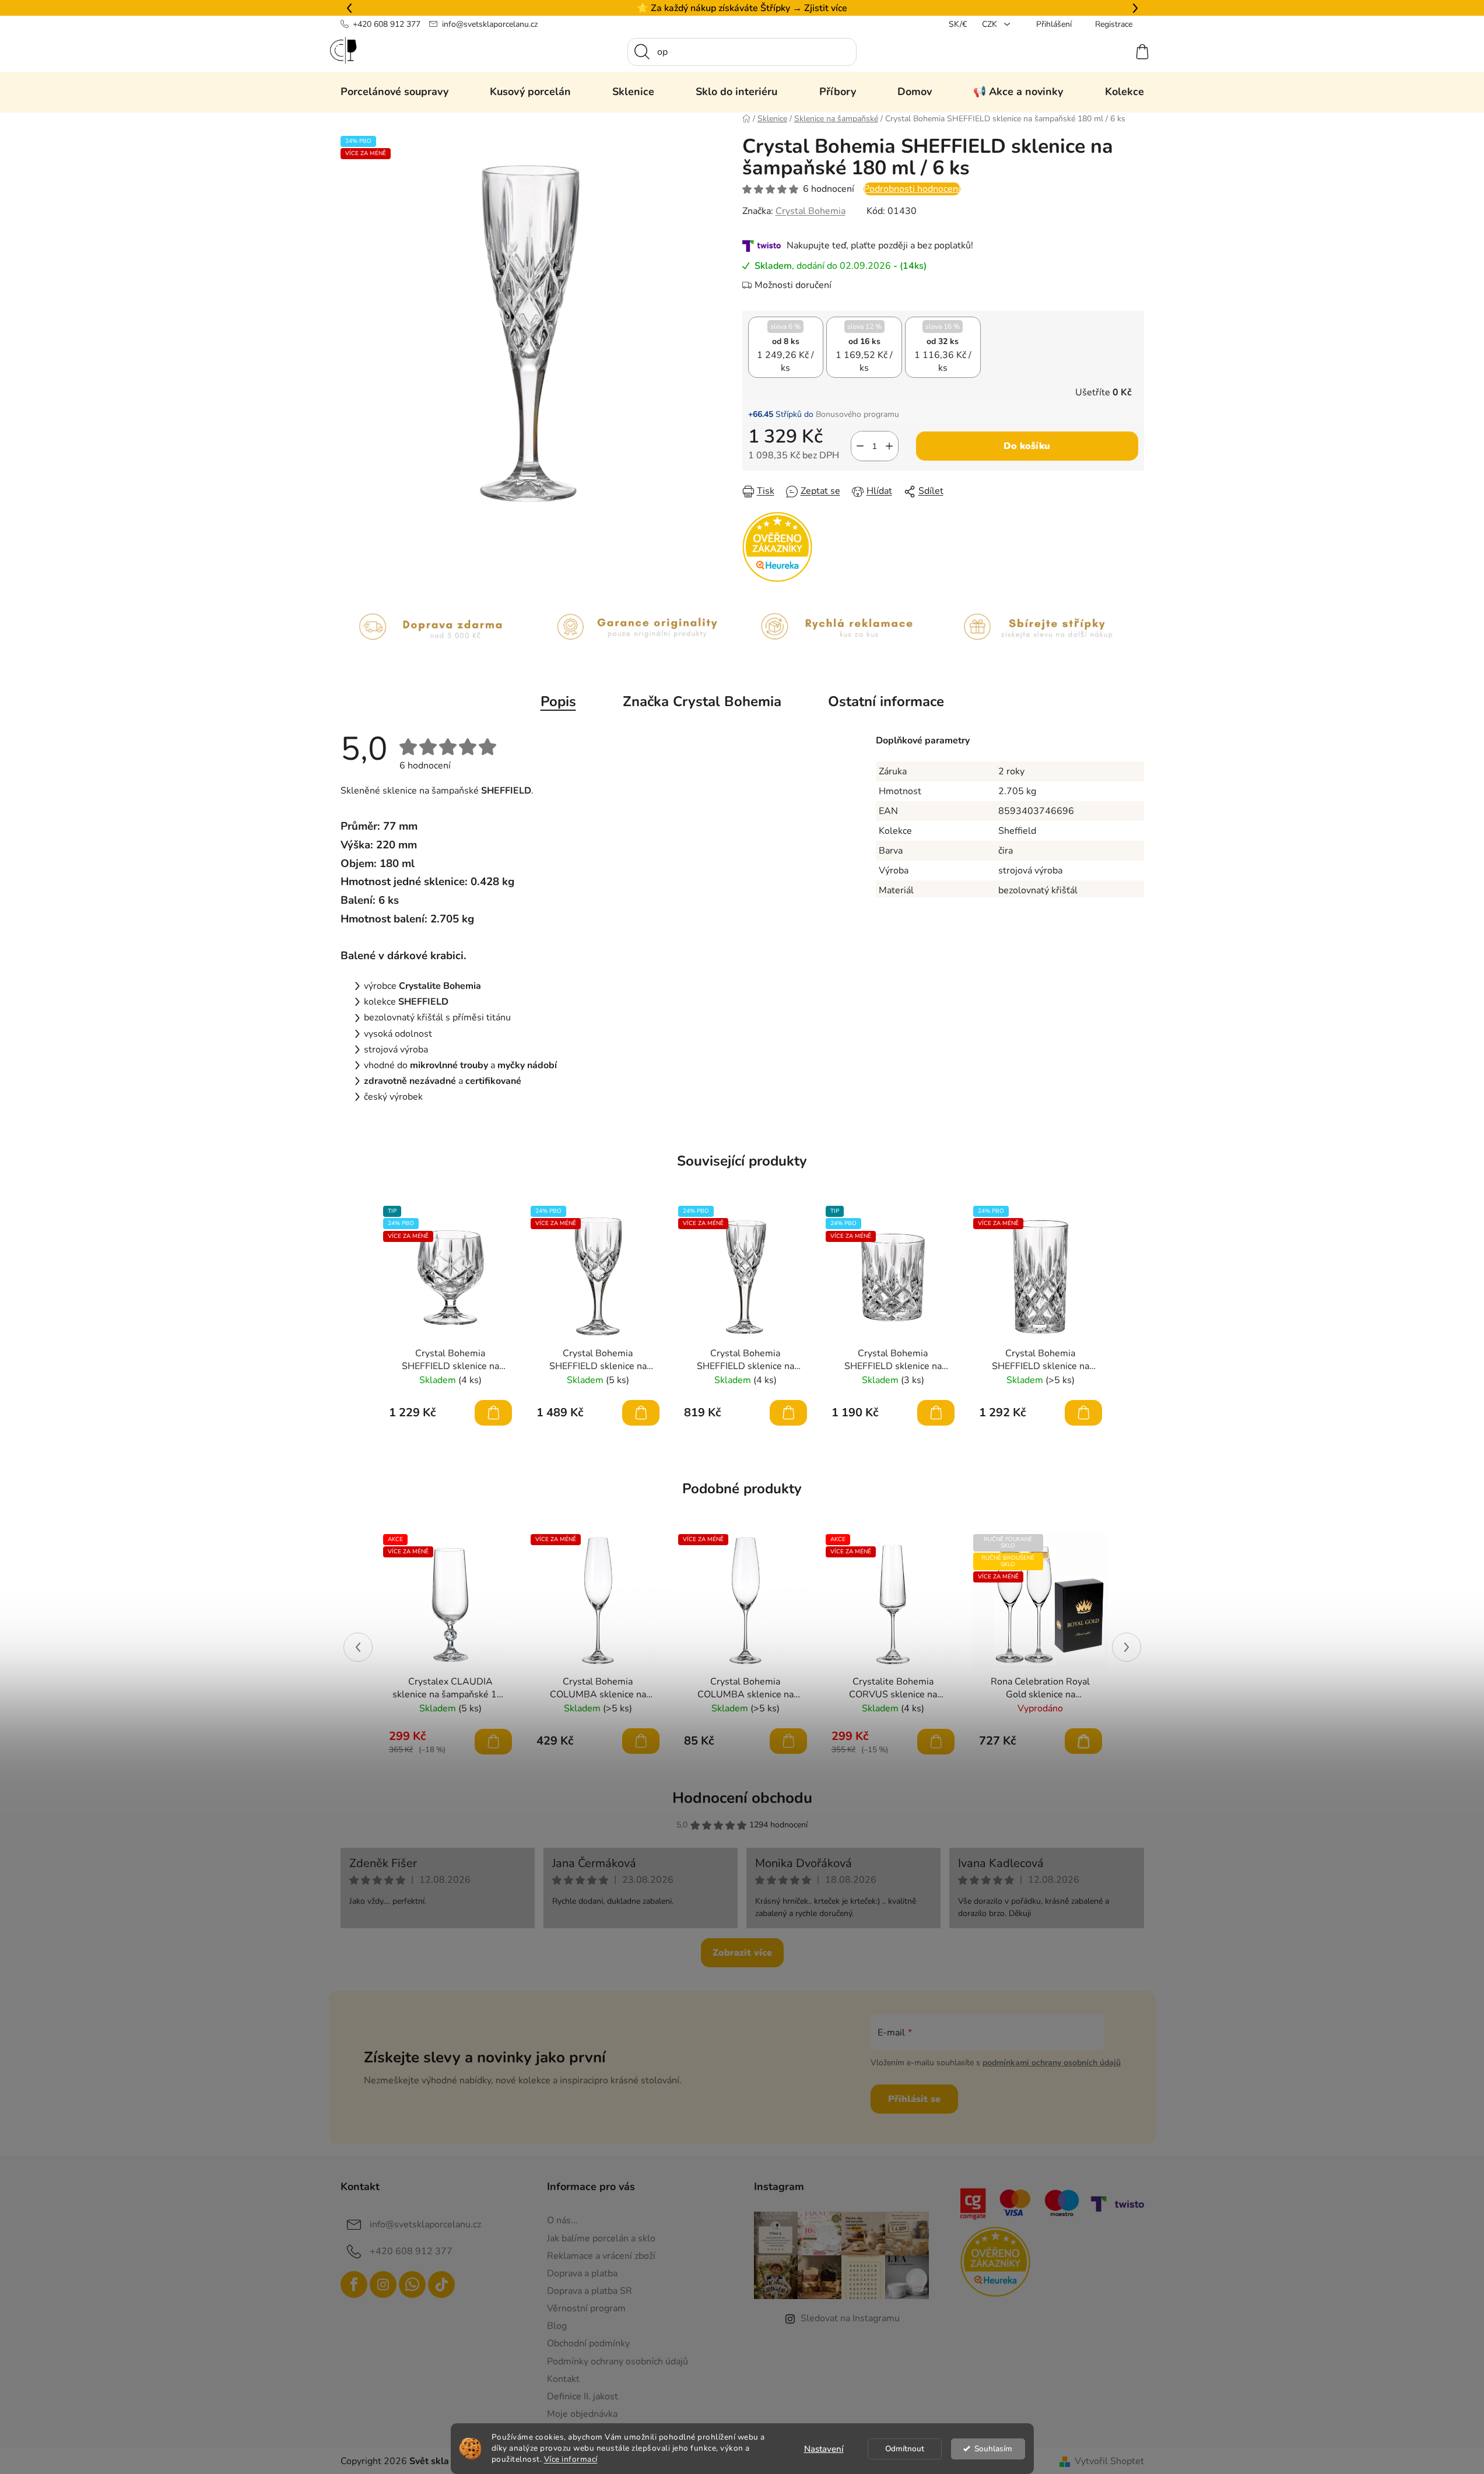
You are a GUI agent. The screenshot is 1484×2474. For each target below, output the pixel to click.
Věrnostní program (586, 2308)
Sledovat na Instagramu (850, 2318)
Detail (1083, 1741)
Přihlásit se (914, 2099)
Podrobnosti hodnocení (912, 189)
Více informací (571, 2459)
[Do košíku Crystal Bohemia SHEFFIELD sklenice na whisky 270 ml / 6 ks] (936, 1413)
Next (1127, 1647)
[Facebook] (354, 2284)
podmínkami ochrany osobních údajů (1052, 2063)
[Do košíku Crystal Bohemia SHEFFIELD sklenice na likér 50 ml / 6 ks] (788, 1413)
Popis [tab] (558, 701)
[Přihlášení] (1100, 52)
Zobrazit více (742, 1953)
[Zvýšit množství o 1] (889, 446)
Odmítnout (905, 2449)
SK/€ (958, 24)
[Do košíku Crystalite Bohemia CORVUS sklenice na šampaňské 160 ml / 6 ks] (936, 1742)
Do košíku (1027, 446)
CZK (991, 24)
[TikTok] (441, 2284)
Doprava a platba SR (590, 2291)
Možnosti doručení (793, 285)
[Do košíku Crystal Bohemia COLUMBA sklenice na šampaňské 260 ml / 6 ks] (641, 1741)
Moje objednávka (582, 2414)
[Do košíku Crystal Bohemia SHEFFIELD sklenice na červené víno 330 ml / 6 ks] (641, 1413)
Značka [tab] (702, 701)
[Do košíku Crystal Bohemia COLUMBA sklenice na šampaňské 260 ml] (788, 1741)
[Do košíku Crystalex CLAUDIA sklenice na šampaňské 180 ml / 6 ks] (493, 1742)
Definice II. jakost (583, 2396)
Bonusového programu (857, 414)
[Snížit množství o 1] (860, 446)
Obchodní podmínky (588, 2343)
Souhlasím (993, 2449)
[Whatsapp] (412, 2284)
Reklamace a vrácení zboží (601, 2256)
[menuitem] (394, 92)
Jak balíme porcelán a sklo (601, 2238)
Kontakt (563, 2379)
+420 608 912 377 (387, 24)
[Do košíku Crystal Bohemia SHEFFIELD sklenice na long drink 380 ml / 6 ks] (1083, 1413)
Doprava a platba (582, 2273)
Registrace (1114, 24)
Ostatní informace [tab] (886, 701)
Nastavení (824, 2449)
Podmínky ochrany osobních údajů (618, 2361)
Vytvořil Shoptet (1109, 2461)
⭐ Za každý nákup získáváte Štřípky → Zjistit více (742, 8)
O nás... (562, 2220)
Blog (557, 2326)
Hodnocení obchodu (742, 1798)
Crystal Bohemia (811, 211)
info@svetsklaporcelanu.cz (490, 24)
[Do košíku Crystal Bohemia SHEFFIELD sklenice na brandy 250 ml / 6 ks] (493, 1413)
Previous (358, 1647)
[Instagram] (383, 2284)
